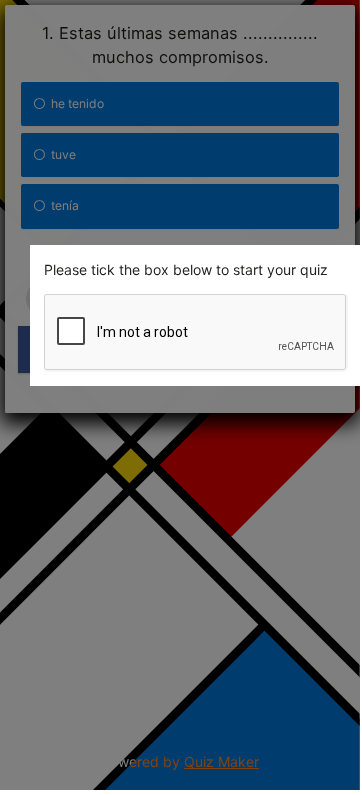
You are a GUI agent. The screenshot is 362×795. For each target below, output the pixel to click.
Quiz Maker (221, 761)
